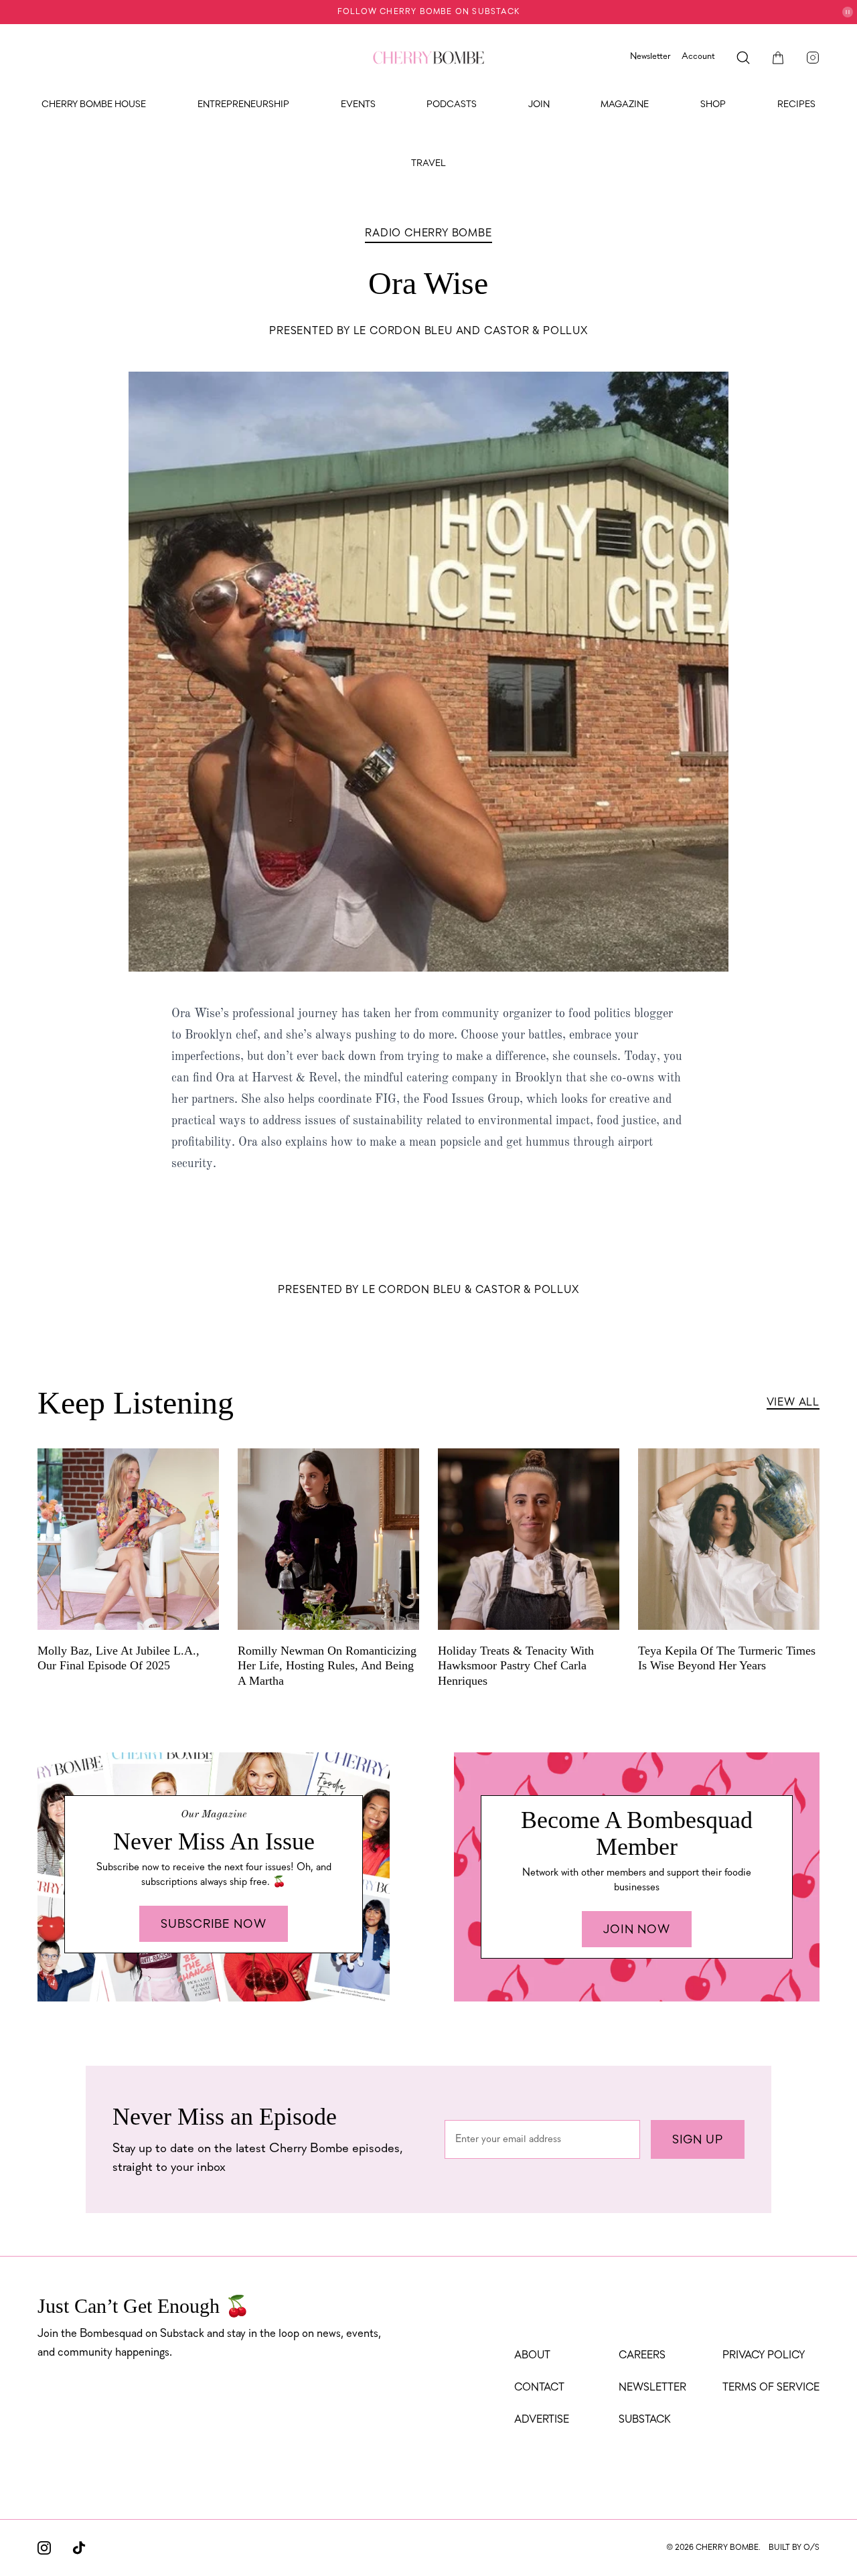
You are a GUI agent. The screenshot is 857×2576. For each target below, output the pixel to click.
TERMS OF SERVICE (771, 2388)
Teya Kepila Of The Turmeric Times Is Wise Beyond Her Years (727, 1658)
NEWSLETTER (652, 2388)
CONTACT (539, 2388)
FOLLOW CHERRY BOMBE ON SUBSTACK (428, 12)
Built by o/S (794, 2548)
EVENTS (358, 105)
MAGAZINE (625, 105)
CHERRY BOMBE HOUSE (94, 105)
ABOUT (532, 2356)
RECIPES (796, 105)
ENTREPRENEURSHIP (243, 105)
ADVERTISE (542, 2420)
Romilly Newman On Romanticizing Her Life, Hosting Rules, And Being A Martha (327, 1666)
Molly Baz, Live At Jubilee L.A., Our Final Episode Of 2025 (119, 1658)
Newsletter (650, 57)
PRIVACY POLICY (764, 2356)
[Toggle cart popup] (778, 58)
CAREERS (642, 2356)
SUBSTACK (645, 2420)
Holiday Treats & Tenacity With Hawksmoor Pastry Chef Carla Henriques (516, 1666)
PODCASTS (452, 105)
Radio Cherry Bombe (428, 234)
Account (698, 57)
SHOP (713, 105)
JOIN (539, 105)
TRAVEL (428, 164)
